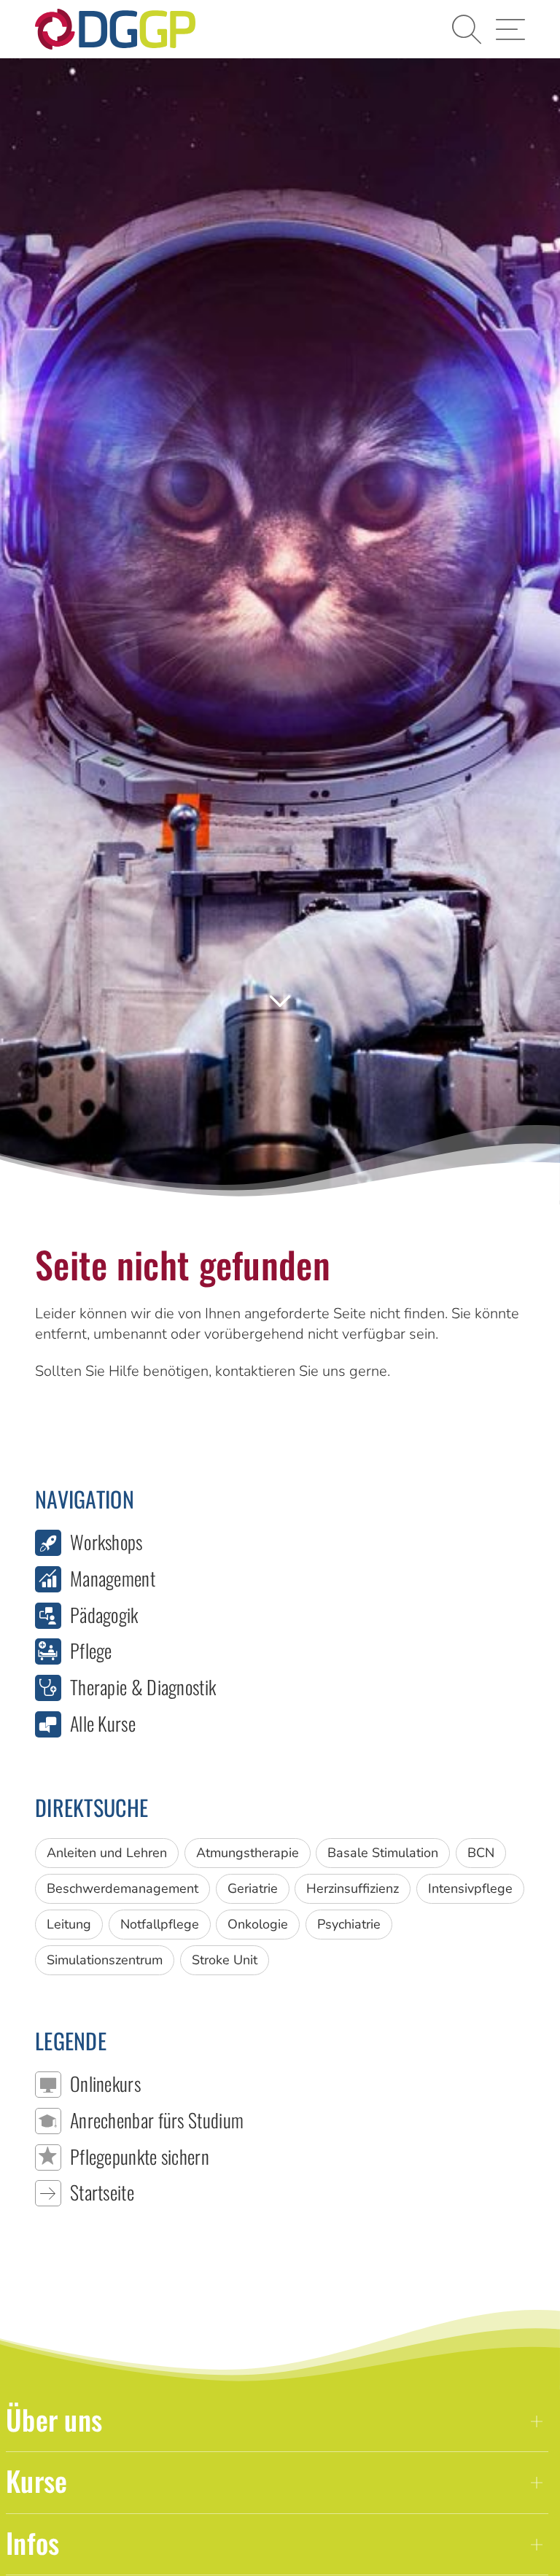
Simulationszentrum (105, 1960)
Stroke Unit (225, 1960)
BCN (481, 1853)
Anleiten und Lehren (107, 1853)
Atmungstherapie (248, 1853)
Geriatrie (253, 1888)
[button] (467, 29)
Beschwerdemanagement (122, 1888)
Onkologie (258, 1924)
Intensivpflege (470, 1888)
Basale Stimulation (383, 1853)
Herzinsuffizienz (353, 1888)
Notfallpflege (160, 1924)
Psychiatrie (349, 1924)
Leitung (69, 1924)
